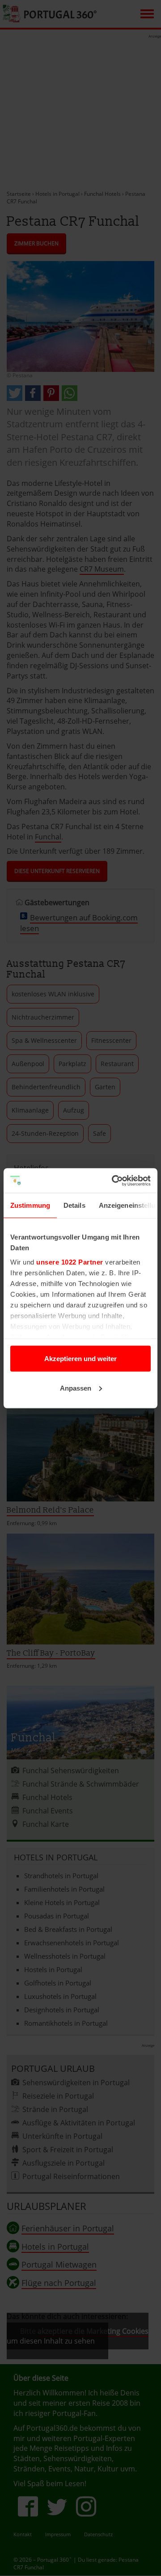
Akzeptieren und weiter (80, 1359)
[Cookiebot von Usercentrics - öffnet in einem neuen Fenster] (114, 1180)
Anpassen (76, 1388)
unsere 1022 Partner (70, 1262)
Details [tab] (74, 1205)
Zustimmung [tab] (30, 1205)
